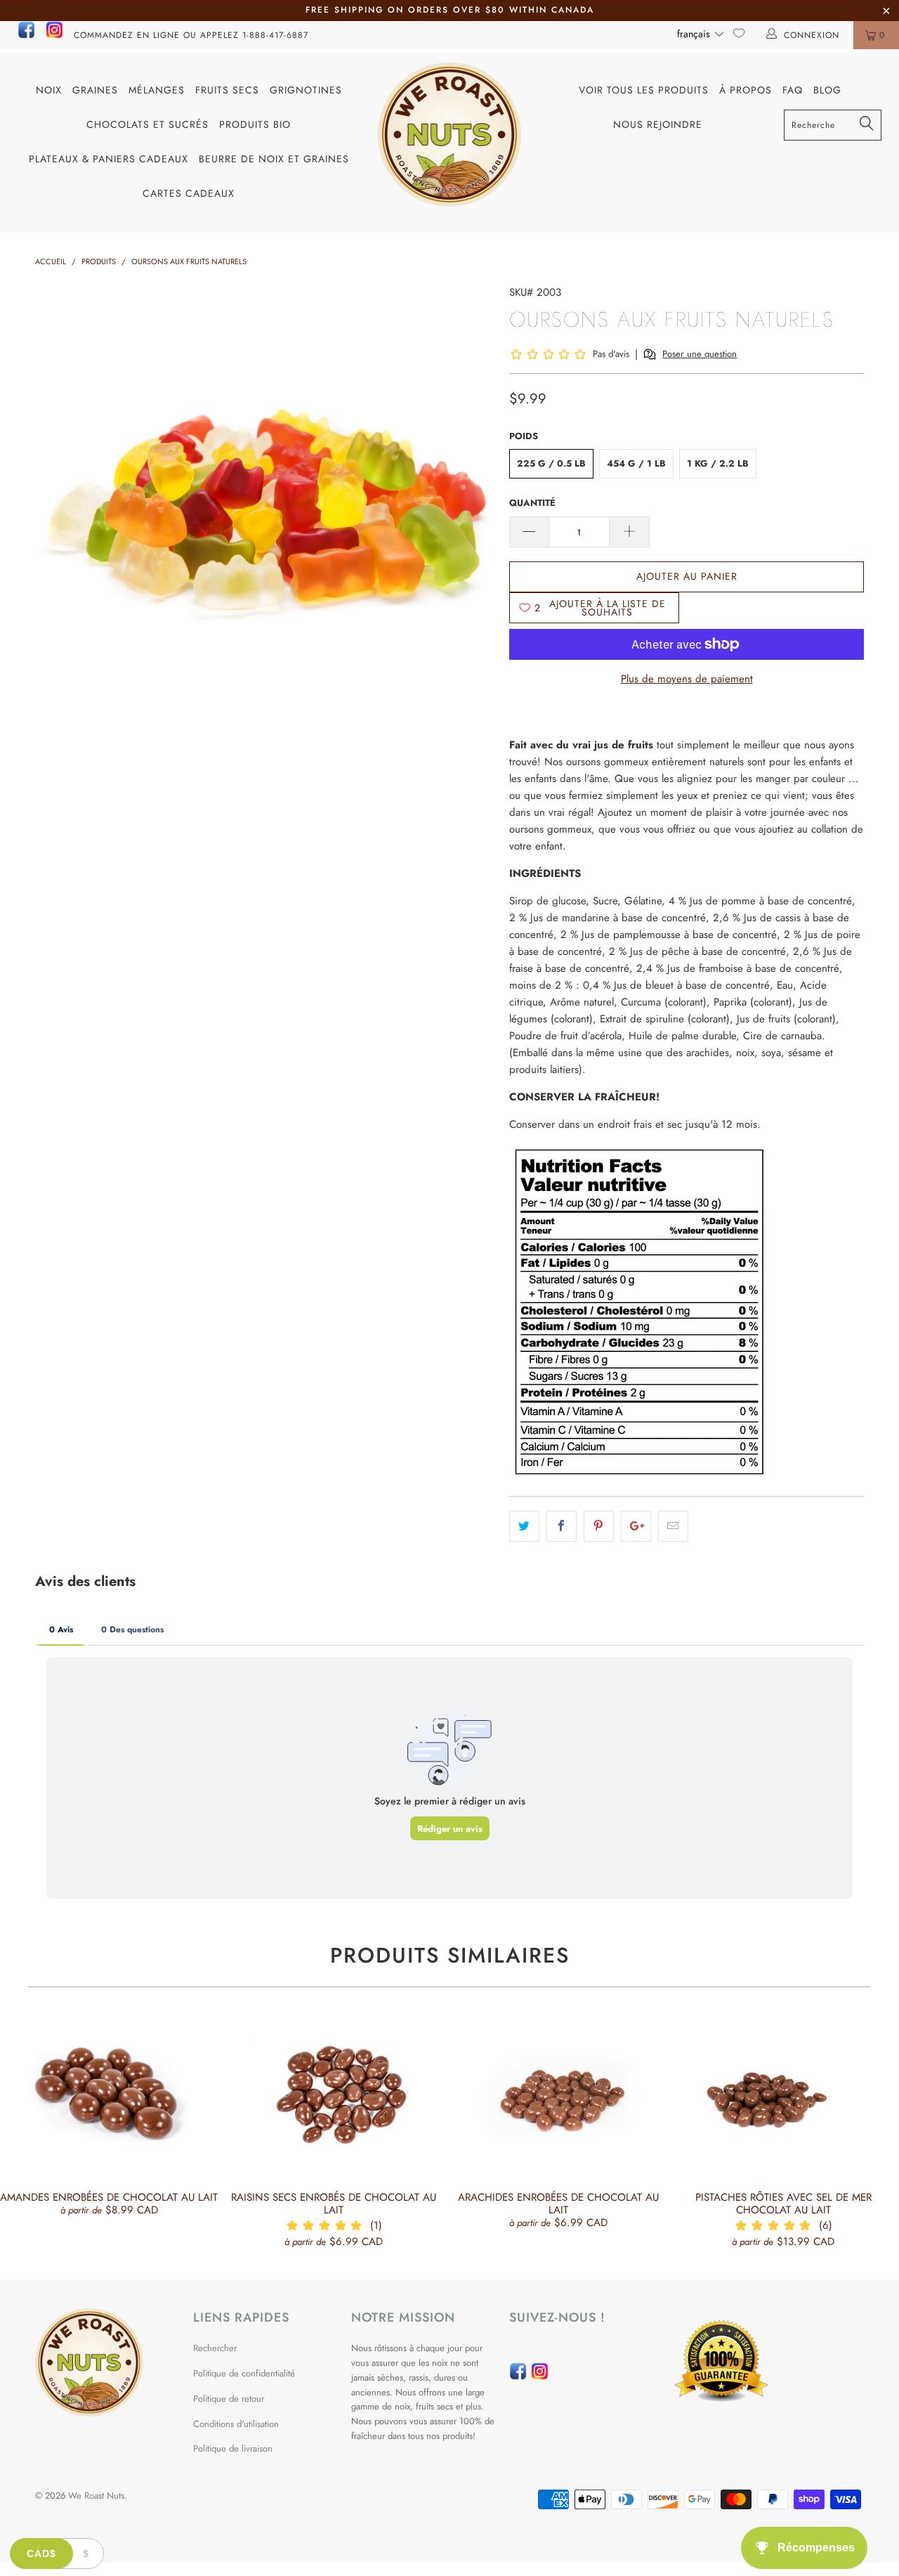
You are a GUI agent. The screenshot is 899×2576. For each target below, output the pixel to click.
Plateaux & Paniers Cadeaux (109, 159)
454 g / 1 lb (636, 463)
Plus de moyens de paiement (687, 679)
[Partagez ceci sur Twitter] (524, 1526)
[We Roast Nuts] (450, 135)
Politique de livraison (233, 2448)
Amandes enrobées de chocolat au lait (109, 2096)
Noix (49, 90)
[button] (701, 34)
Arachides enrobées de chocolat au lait (558, 2096)
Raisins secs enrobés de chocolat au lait (334, 2096)
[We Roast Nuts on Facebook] (26, 36)
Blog (827, 90)
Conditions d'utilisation (236, 2424)
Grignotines (306, 90)
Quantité (532, 503)
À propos (746, 90)
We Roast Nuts (96, 2496)
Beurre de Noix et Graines (274, 159)
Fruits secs (227, 90)
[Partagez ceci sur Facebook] (562, 1526)
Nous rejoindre (658, 124)
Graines (95, 90)
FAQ (793, 90)
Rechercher (215, 2348)
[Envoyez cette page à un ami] (673, 1526)
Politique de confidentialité (244, 2373)
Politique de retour (229, 2399)
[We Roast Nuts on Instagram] (54, 36)
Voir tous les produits (644, 90)
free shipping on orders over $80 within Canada (450, 10)
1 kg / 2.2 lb (718, 463)
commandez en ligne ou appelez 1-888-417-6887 (191, 35)
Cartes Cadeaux (189, 193)
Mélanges (157, 90)
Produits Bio (255, 124)
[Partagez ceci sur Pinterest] (599, 1526)
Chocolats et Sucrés (147, 124)
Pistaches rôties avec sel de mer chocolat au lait (783, 2096)
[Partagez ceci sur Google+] (636, 1526)
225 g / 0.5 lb (551, 463)
